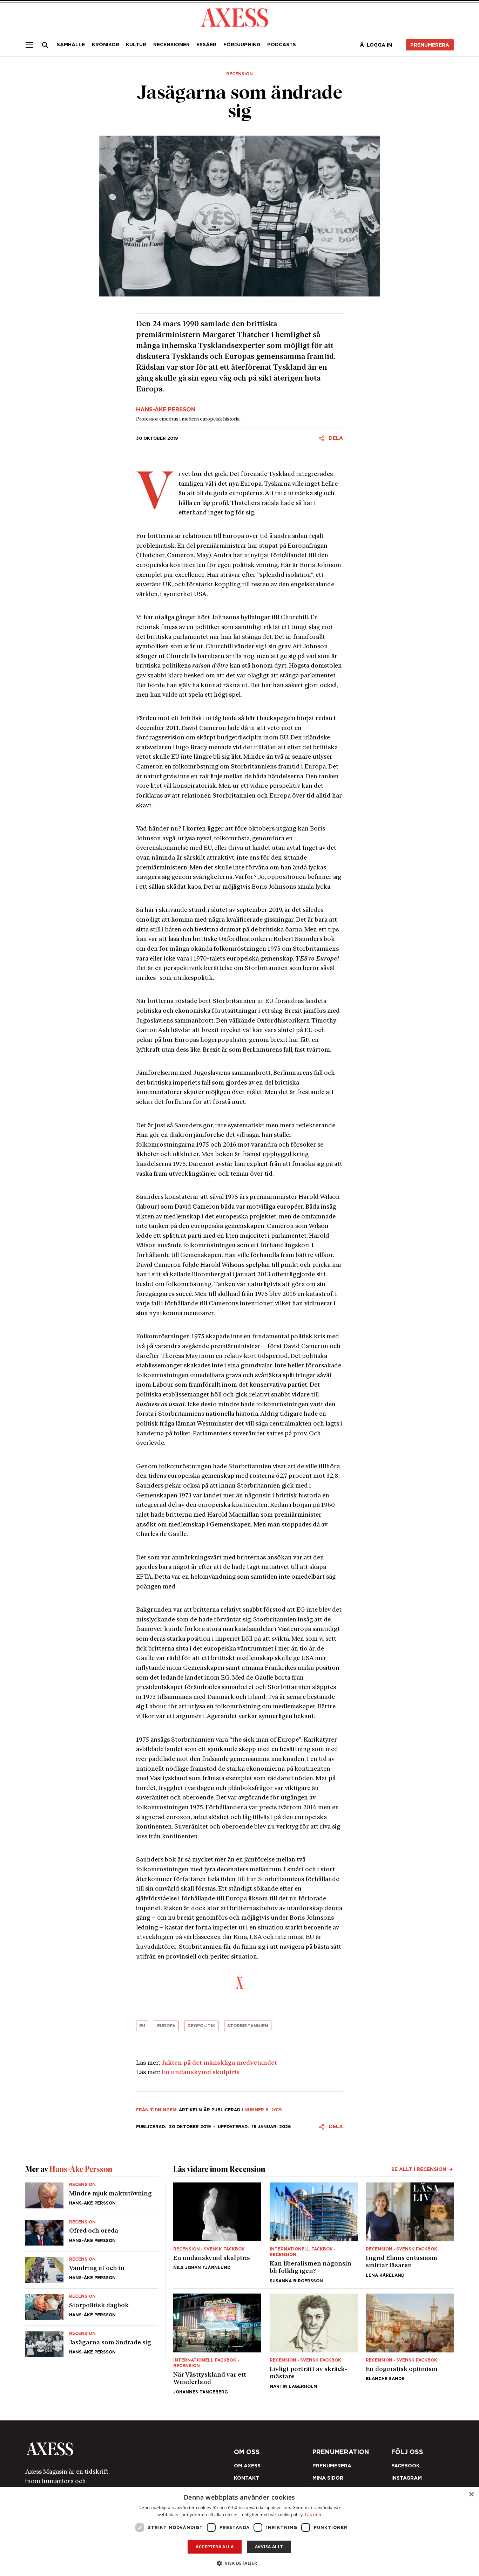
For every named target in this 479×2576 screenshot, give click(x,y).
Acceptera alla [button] (215, 2547)
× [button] (471, 2495)
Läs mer (313, 2514)
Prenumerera (255, 1329)
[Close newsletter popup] (391, 1230)
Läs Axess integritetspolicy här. (290, 1310)
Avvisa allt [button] (269, 2547)
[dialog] (239, 2531)
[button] (240, 2563)
